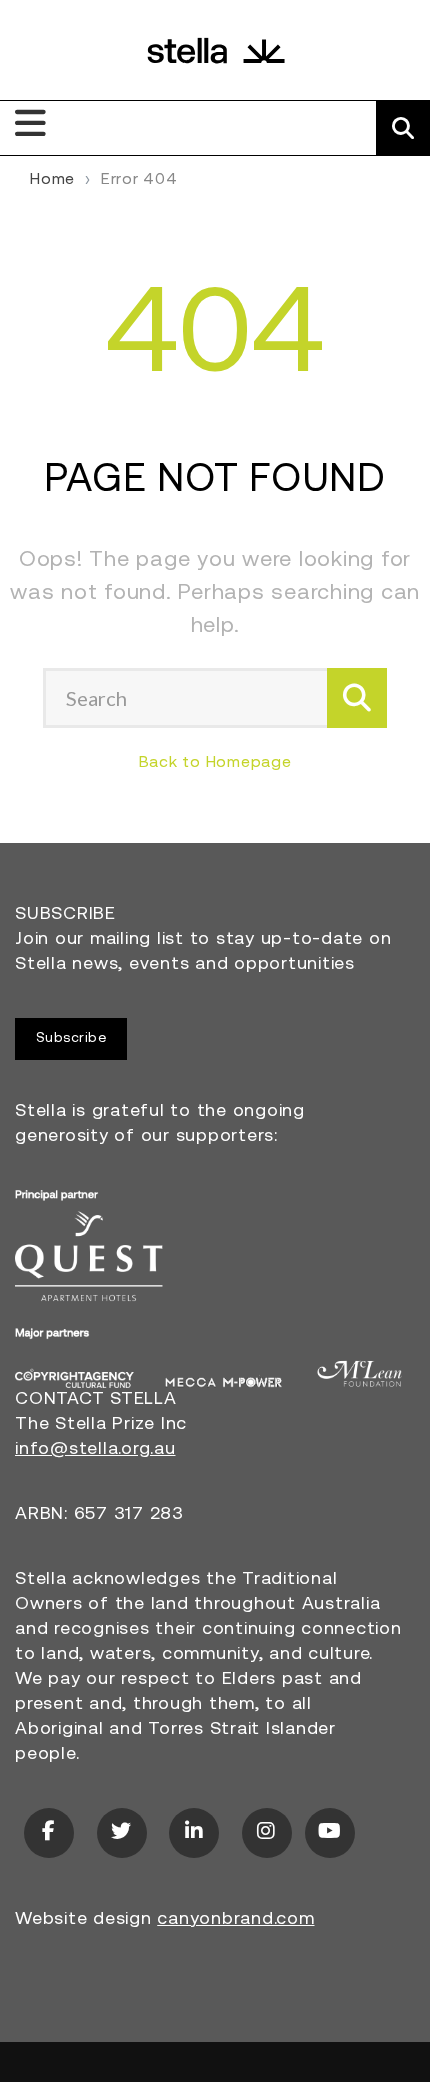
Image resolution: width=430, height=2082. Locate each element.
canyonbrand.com (235, 1920)
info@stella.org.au (95, 1450)
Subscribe (71, 1038)
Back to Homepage (215, 763)
